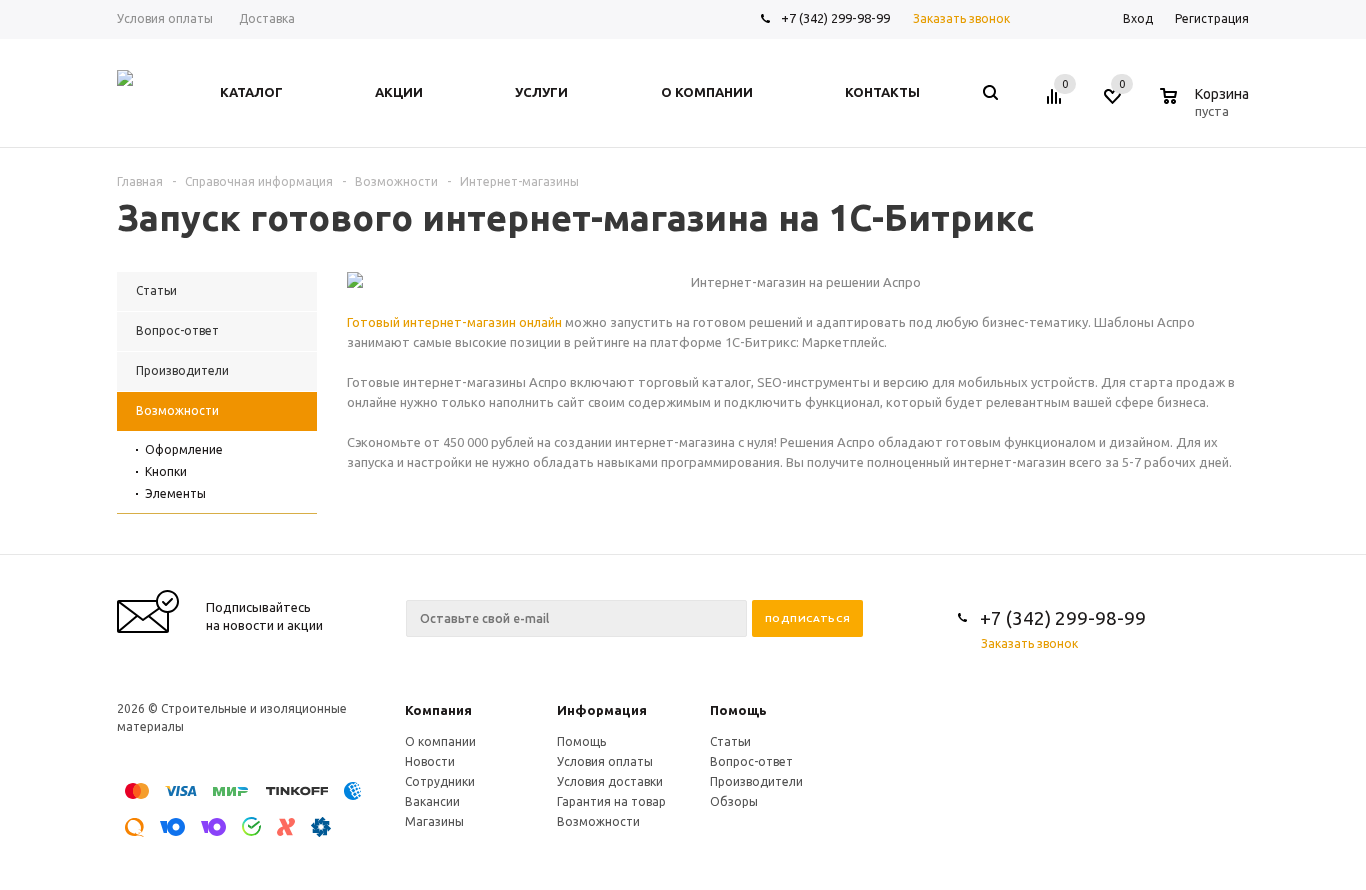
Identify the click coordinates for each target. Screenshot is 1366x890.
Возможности (598, 821)
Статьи (730, 741)
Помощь (738, 710)
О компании (440, 741)
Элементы (175, 493)
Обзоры (734, 801)
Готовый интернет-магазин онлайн (454, 322)
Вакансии (432, 801)
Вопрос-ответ (751, 761)
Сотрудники (440, 781)
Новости (430, 761)
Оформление (184, 449)
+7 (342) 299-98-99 (835, 18)
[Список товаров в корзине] (1207, 108)
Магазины (434, 821)
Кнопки (166, 471)
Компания (438, 710)
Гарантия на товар (611, 801)
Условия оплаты (605, 761)
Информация (602, 710)
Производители (756, 781)
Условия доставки (610, 781)
